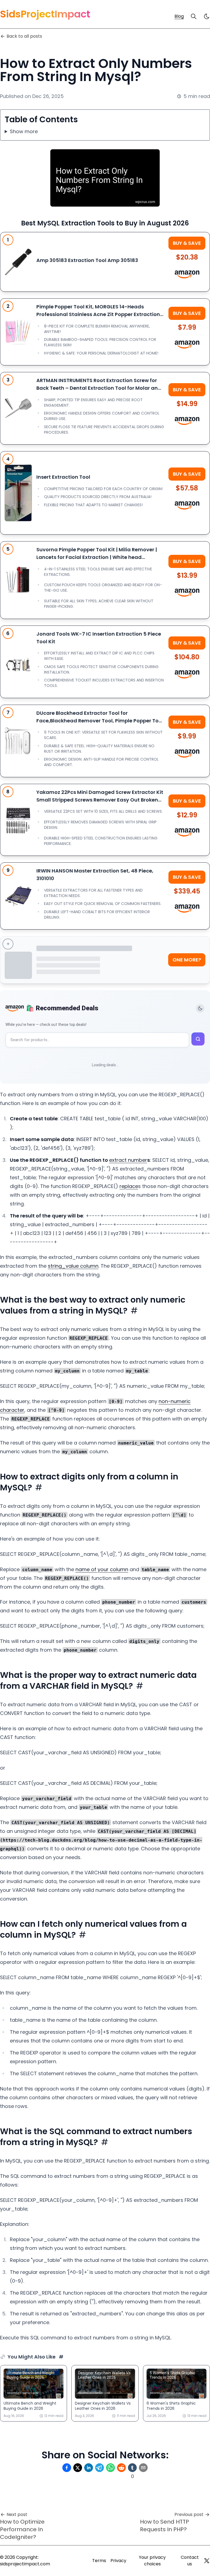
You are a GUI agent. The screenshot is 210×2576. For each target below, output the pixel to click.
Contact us (190, 2561)
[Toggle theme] (200, 1008)
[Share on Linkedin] (89, 2468)
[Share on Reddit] (121, 2468)
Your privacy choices (152, 2561)
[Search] (194, 16)
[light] (207, 16)
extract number (128, 1160)
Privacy (118, 2561)
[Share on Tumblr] (132, 2468)
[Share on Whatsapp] (110, 2468)
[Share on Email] (143, 2468)
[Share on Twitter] (78, 2468)
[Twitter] (207, 2561)
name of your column (102, 1569)
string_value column (73, 1266)
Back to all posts (24, 36)
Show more (24, 131)
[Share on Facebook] (67, 2468)
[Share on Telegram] (100, 2468)
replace (129, 1186)
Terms (99, 2561)
